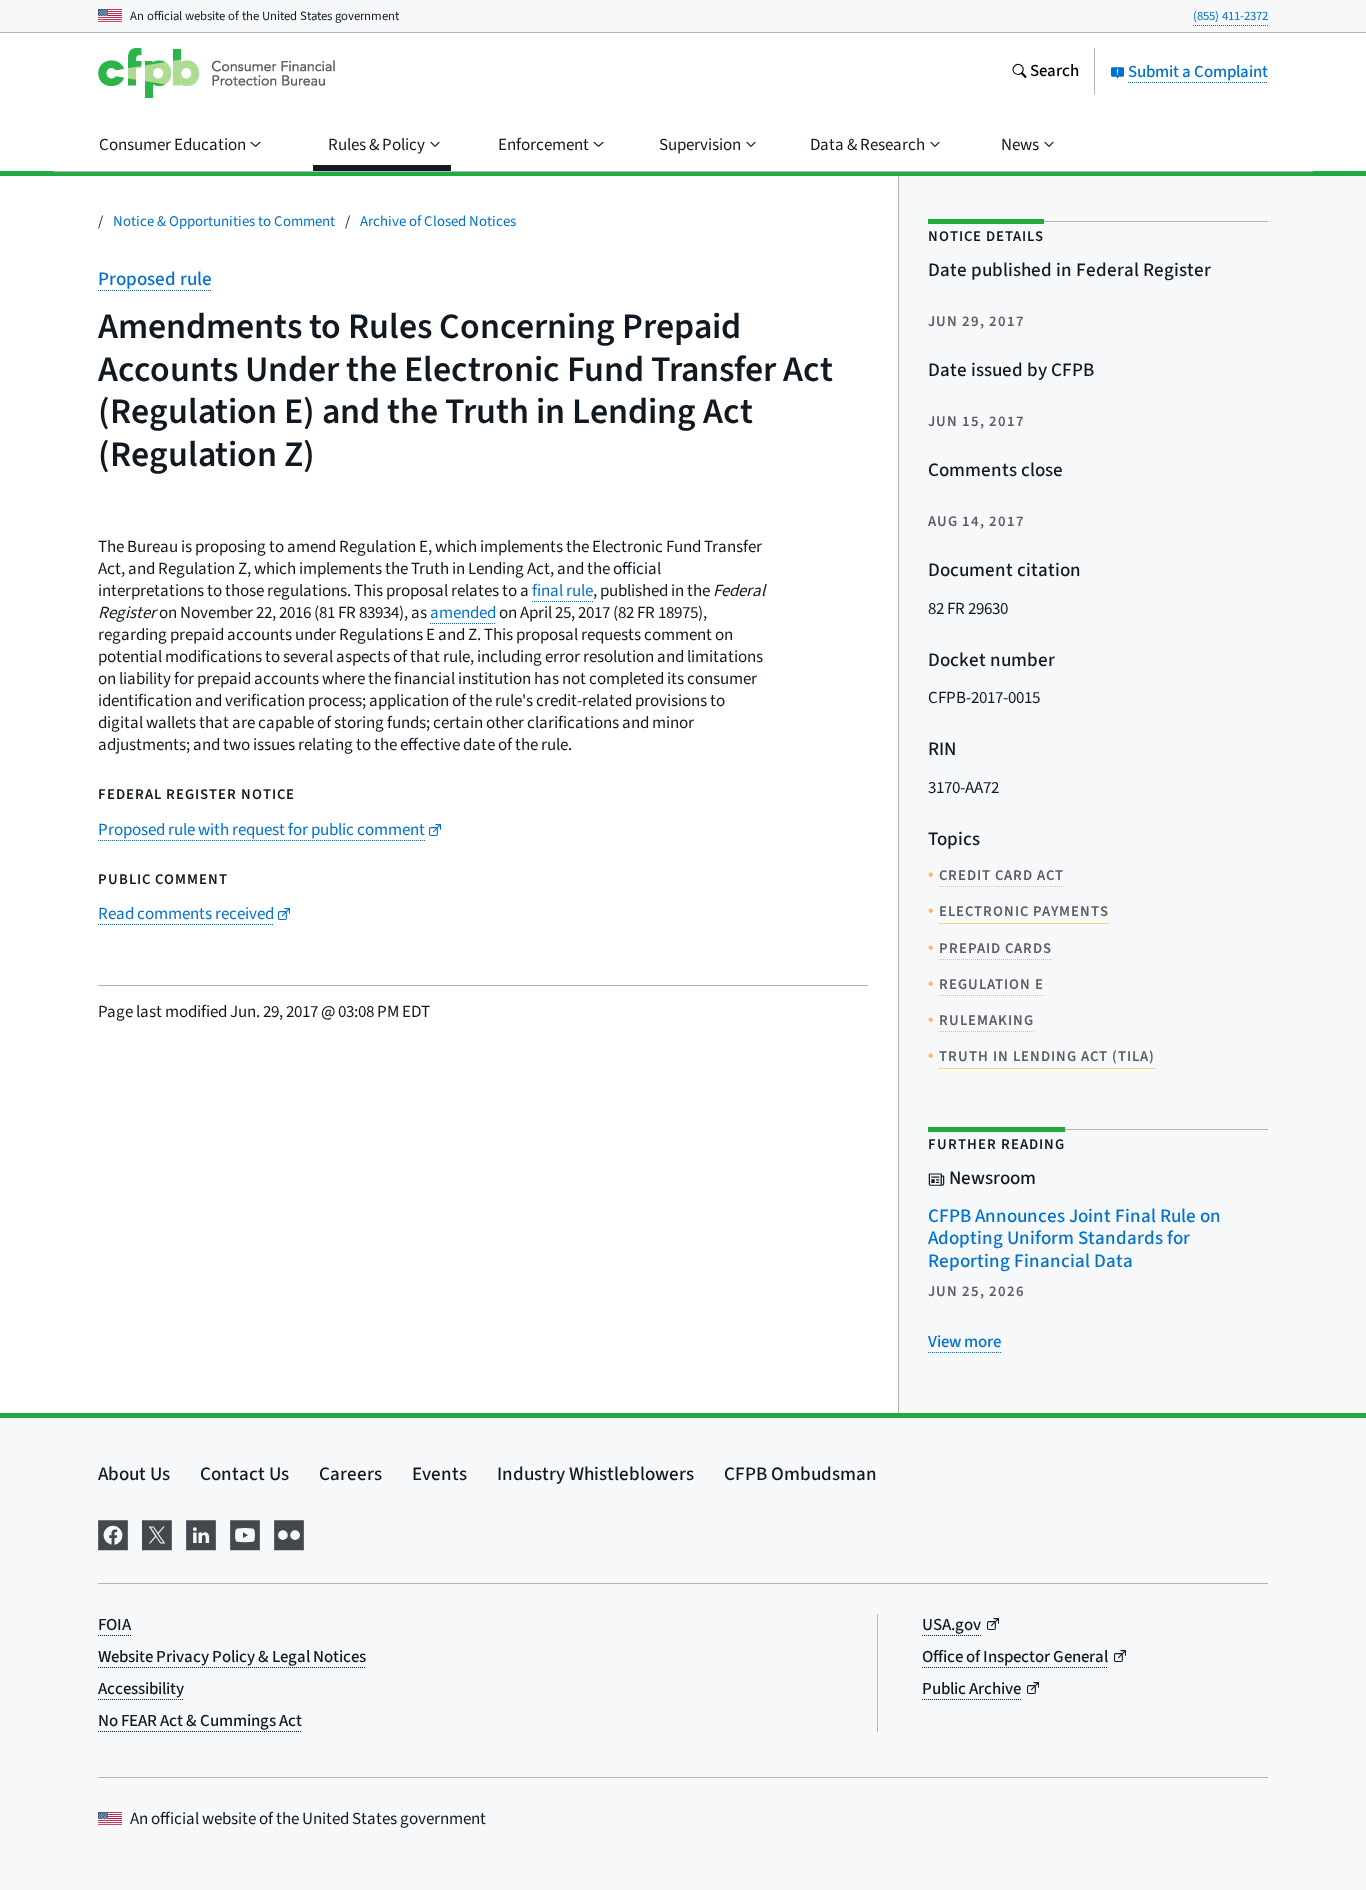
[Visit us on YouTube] (245, 1533)
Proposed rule (155, 279)
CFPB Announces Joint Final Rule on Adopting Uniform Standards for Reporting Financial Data (1074, 1239)
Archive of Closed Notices (438, 221)
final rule (562, 591)
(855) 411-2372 (1230, 16)
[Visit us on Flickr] (289, 1533)
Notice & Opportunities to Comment (224, 221)
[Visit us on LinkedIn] (201, 1533)
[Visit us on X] (157, 1533)
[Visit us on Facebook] (113, 1533)
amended (463, 613)
